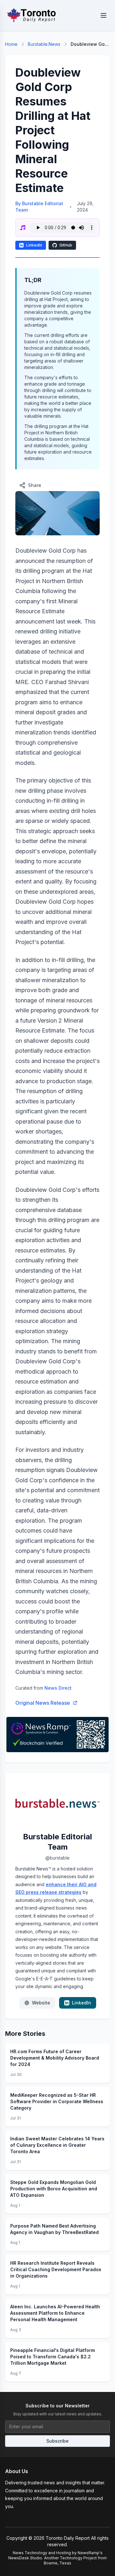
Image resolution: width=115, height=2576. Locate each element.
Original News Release (43, 1703)
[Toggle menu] (103, 15)
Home (11, 44)
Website (41, 2003)
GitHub (66, 245)
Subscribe (57, 2441)
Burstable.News (44, 44)
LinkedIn (34, 245)
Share (35, 485)
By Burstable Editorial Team (39, 207)
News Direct (58, 1688)
